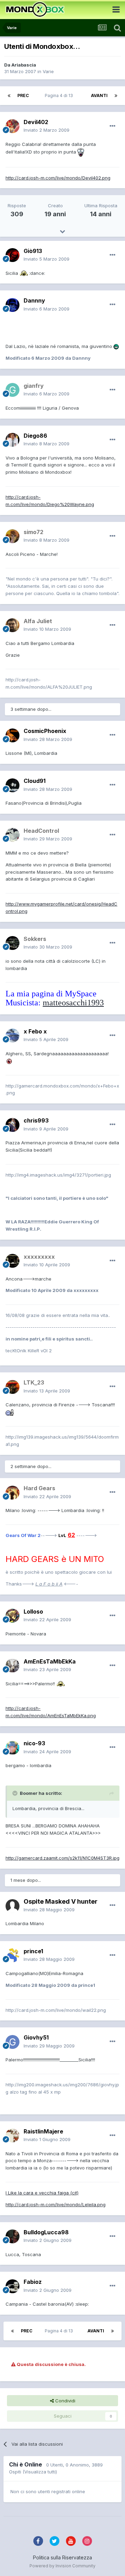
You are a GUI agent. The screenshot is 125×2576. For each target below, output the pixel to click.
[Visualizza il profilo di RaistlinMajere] (12, 2136)
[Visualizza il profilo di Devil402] (12, 126)
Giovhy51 (36, 2037)
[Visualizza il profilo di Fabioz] (12, 2286)
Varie (48, 71)
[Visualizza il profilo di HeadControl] (12, 835)
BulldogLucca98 (46, 2232)
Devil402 (36, 122)
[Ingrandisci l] (81, 152)
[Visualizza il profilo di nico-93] (12, 1748)
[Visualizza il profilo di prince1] (12, 1955)
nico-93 (34, 1743)
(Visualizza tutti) (40, 2472)
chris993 (36, 1120)
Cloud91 (35, 781)
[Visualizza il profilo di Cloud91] (12, 785)
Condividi (65, 2401)
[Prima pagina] (9, 96)
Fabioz (33, 2282)
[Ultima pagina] (116, 96)
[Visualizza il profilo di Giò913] (12, 255)
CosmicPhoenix (45, 731)
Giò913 (33, 251)
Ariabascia (24, 65)
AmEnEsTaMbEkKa (50, 1661)
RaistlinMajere (43, 2131)
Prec (23, 95)
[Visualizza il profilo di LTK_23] (12, 1387)
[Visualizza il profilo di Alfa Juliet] (12, 625)
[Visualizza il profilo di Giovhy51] (12, 2042)
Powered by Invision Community (62, 2566)
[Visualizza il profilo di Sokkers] (12, 943)
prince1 (33, 1951)
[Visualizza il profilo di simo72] (12, 536)
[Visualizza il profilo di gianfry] (12, 390)
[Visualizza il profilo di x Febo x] (12, 1036)
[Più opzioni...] (112, 126)
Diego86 (35, 436)
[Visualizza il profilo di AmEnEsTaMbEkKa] (12, 1666)
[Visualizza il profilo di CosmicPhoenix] (12, 735)
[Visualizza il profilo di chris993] (12, 1125)
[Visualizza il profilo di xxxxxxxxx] (12, 1261)
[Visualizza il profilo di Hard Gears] (12, 1493)
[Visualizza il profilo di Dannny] (12, 305)
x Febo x (35, 1031)
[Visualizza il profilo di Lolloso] (12, 1616)
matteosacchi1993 (73, 1003)
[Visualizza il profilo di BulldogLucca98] (12, 2236)
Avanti (99, 95)
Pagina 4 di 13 (60, 95)
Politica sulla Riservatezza (62, 2557)
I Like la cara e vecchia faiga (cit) (42, 2193)
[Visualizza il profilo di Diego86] (12, 440)
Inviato (47, 130)
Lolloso (33, 1612)
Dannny (34, 300)
